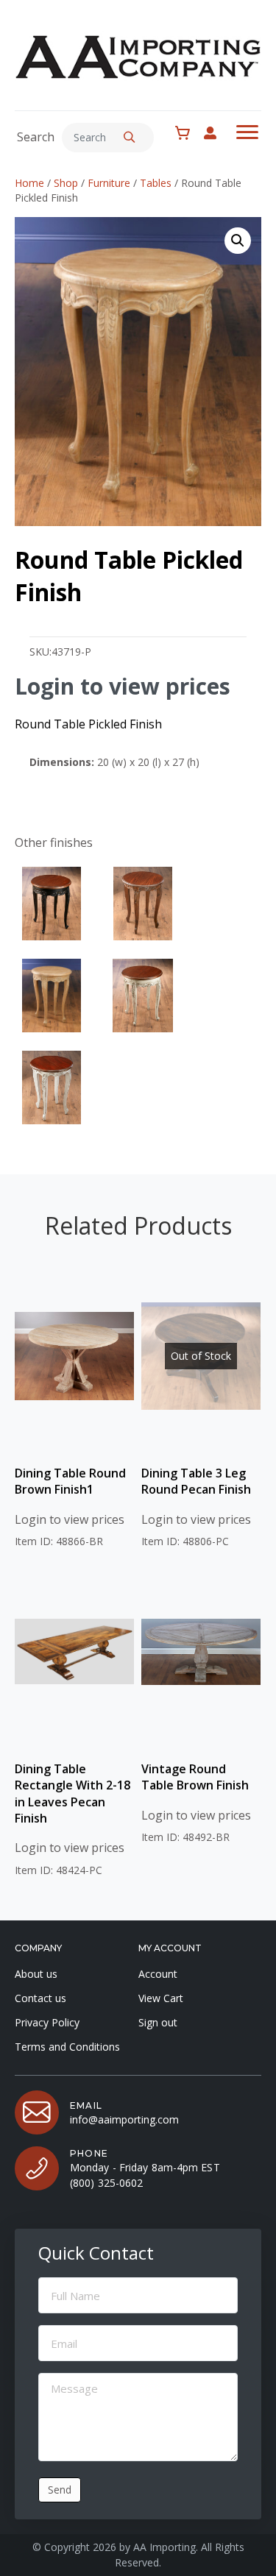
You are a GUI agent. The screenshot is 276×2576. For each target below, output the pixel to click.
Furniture (109, 183)
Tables (156, 183)
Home (29, 183)
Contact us (40, 1998)
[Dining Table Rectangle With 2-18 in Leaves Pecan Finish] (74, 1652)
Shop (66, 183)
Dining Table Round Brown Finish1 (70, 1481)
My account (217, 133)
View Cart (161, 1998)
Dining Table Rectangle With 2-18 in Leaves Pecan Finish (72, 1793)
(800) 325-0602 (106, 2183)
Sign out (158, 2022)
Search (36, 137)
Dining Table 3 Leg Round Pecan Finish (196, 1481)
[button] (130, 138)
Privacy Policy (47, 2022)
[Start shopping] (186, 133)
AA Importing (164, 2548)
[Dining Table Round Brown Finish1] (74, 1356)
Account (158, 1974)
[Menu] (247, 132)
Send (60, 2490)
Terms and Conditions (67, 2047)
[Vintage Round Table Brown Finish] (201, 1652)
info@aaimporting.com (124, 2119)
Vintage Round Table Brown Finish (195, 1777)
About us (36, 1974)
